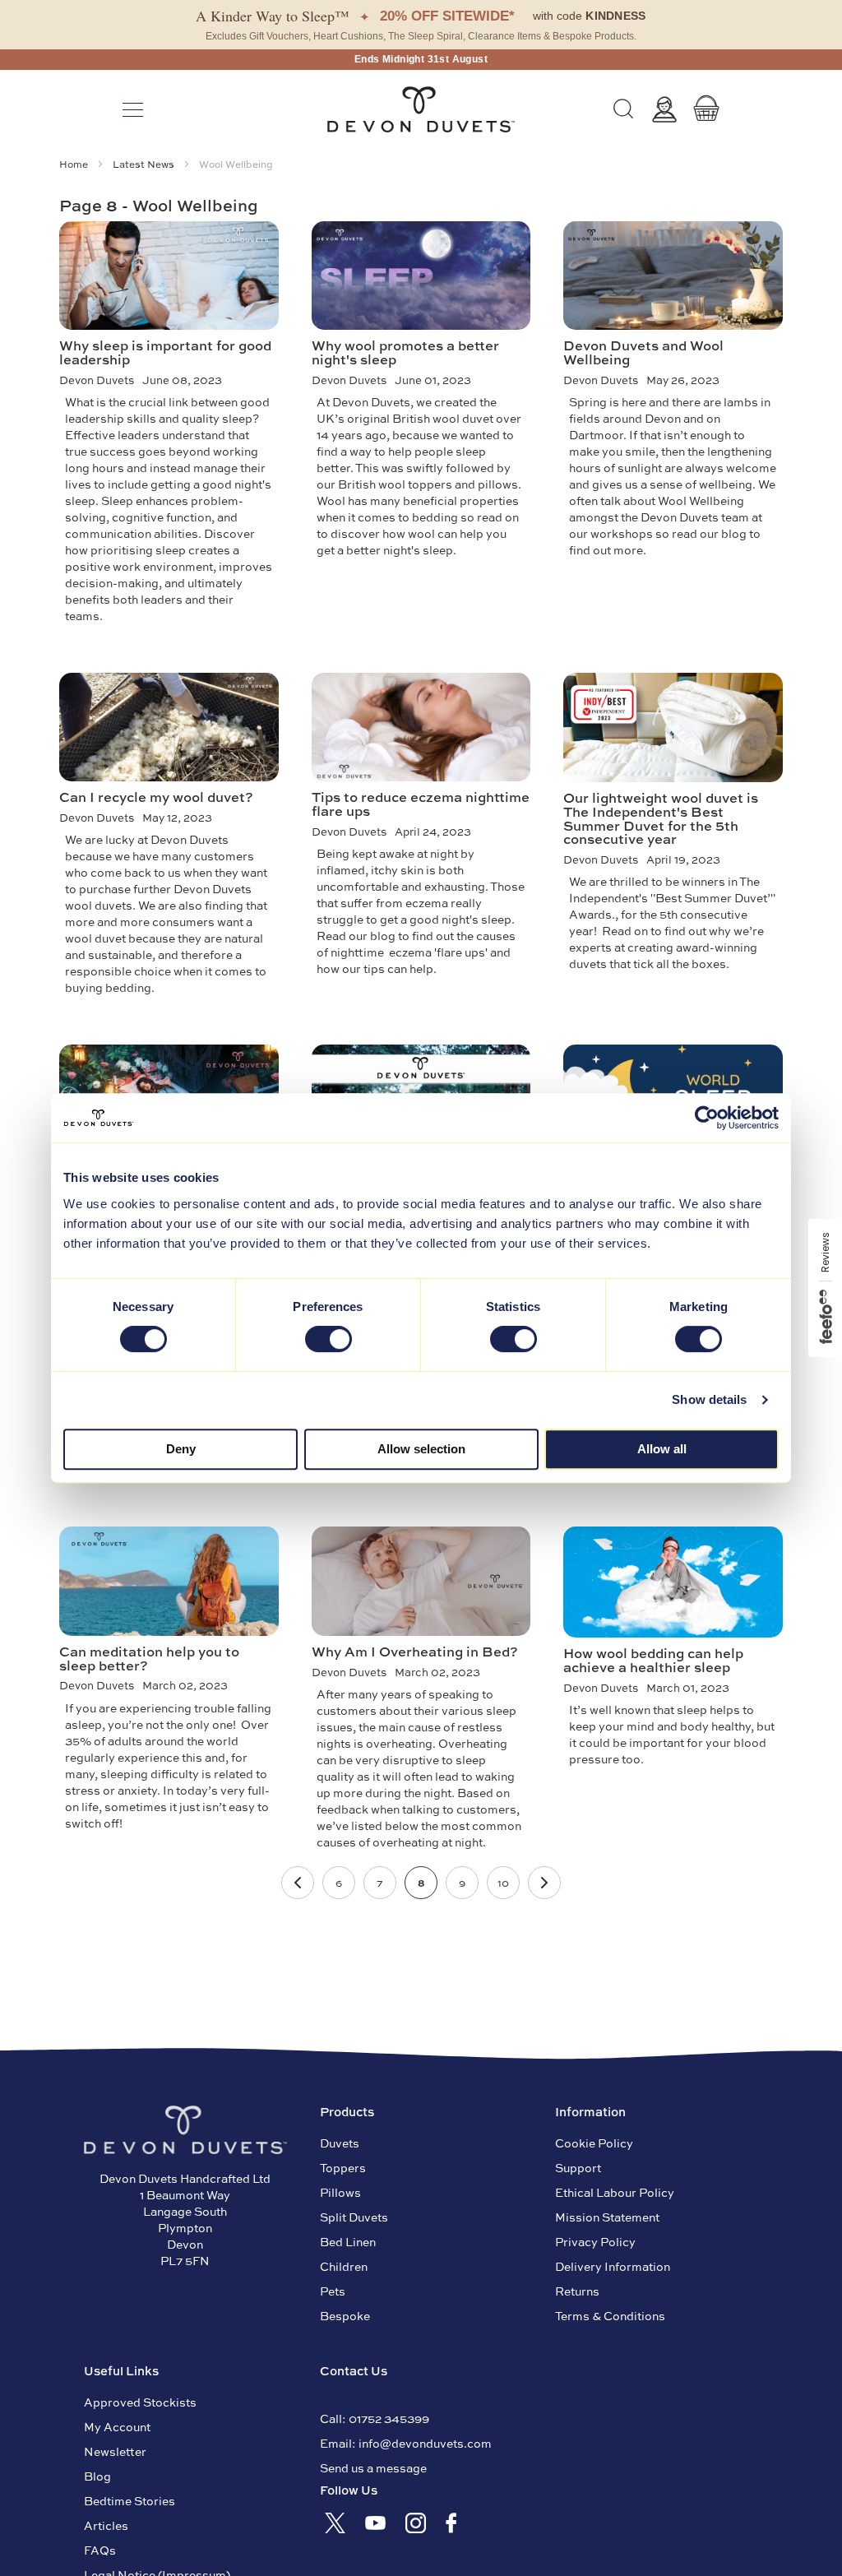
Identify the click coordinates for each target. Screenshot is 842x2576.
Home (75, 164)
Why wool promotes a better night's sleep (405, 352)
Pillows (340, 2192)
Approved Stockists (140, 2402)
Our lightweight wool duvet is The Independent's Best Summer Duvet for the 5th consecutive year (661, 818)
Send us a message (373, 2467)
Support (578, 2167)
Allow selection (421, 1449)
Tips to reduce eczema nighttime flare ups (421, 803)
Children (344, 2266)
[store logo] (421, 109)
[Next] (544, 1883)
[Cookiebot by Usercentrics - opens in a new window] (707, 1118)
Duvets (340, 2143)
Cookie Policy (594, 2143)
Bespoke (345, 2315)
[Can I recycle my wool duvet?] (169, 727)
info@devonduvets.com (425, 2443)
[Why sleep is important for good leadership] (169, 276)
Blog (97, 2476)
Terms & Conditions (610, 2315)
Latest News (145, 164)
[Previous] (298, 1883)
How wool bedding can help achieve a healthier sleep (653, 1659)
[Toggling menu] (133, 110)
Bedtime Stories (130, 2500)
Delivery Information (613, 2266)
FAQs (100, 2550)
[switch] (328, 1341)
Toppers (343, 2167)
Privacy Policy (595, 2241)
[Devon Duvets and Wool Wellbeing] (673, 276)
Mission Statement (607, 2217)
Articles (106, 2525)
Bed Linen (348, 2241)
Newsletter (115, 2451)
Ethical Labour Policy (615, 2192)
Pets (333, 2291)
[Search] (623, 109)
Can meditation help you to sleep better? (149, 1658)
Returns (577, 2291)
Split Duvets (354, 2217)
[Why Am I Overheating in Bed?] (421, 1581)
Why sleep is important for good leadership (165, 352)
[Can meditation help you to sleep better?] (169, 1581)
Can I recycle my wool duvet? (156, 796)
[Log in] (664, 109)
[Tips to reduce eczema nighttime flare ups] (421, 727)
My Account (117, 2426)
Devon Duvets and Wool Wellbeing (643, 352)
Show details (709, 1399)
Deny (181, 1449)
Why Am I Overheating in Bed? (415, 1651)
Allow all (662, 1449)
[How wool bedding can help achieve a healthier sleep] (673, 1582)
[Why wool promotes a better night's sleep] (421, 276)
